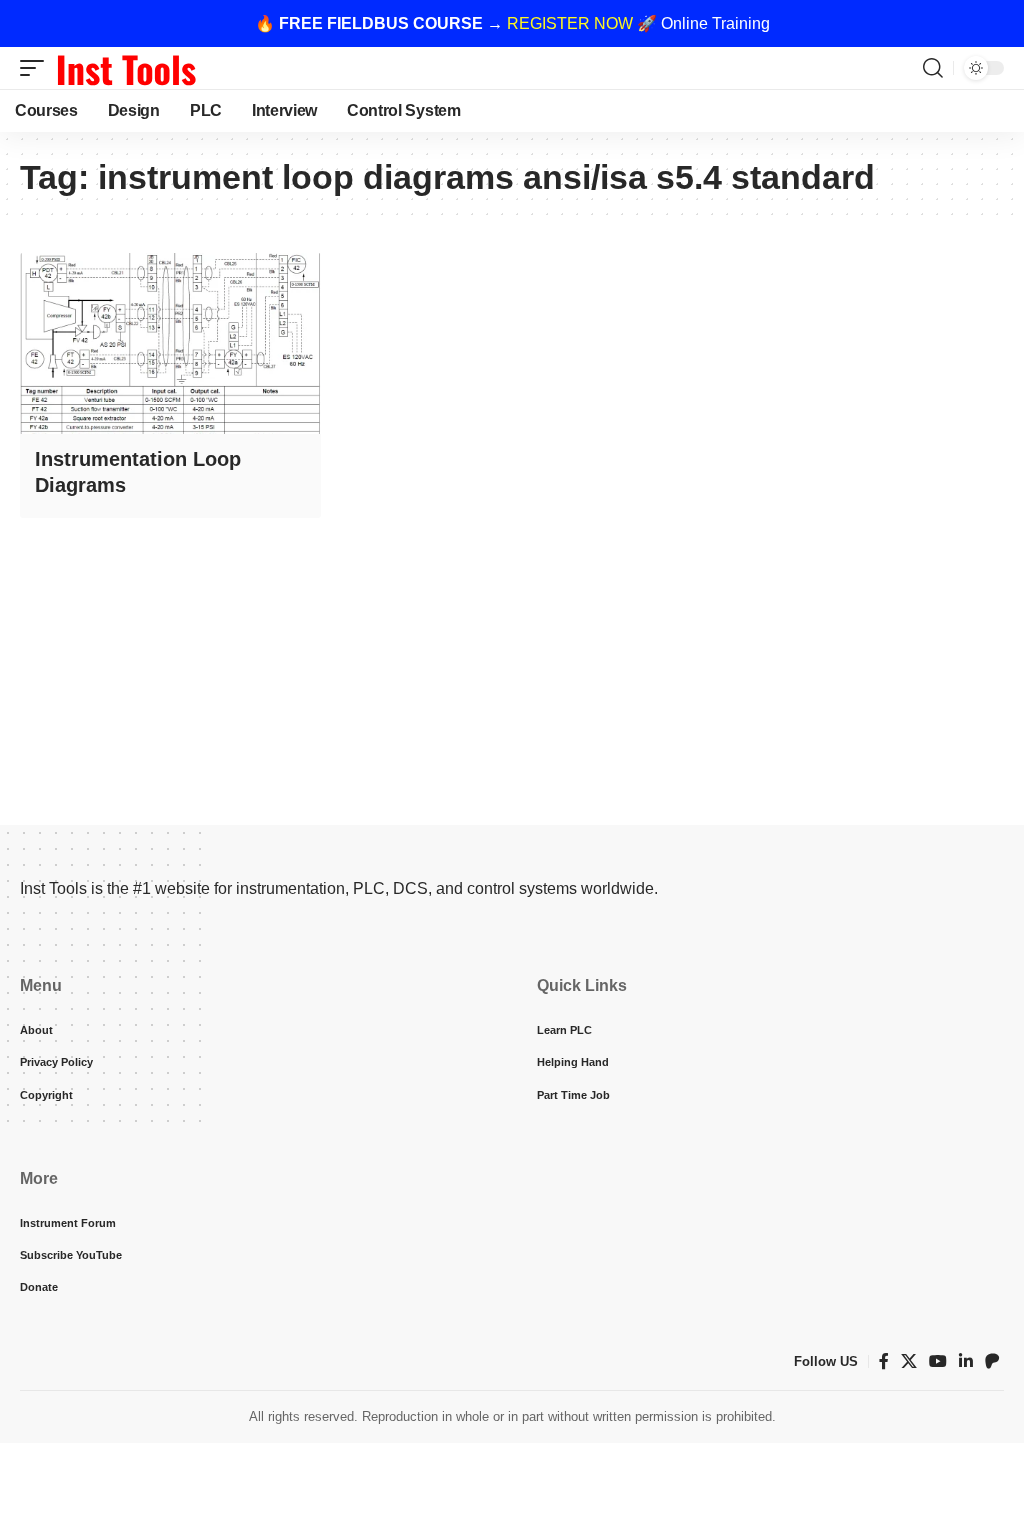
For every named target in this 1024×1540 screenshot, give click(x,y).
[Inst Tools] (126, 68)
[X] (909, 1361)
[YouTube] (938, 1361)
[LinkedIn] (966, 1361)
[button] (37, 68)
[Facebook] (884, 1361)
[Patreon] (992, 1361)
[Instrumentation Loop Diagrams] (170, 343)
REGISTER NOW (570, 23)
